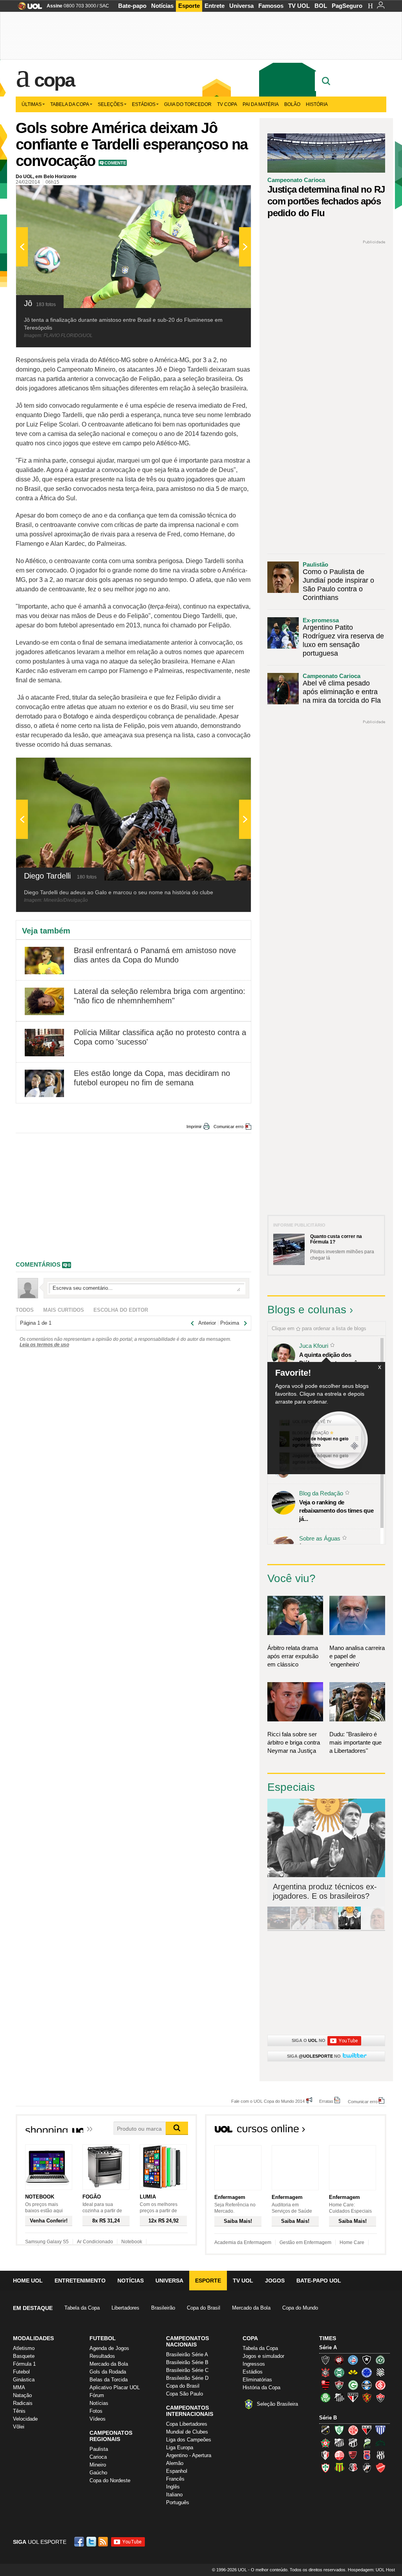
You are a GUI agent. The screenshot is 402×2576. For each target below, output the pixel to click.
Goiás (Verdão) (353, 2385)
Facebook (80, 2542)
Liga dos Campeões (189, 2440)
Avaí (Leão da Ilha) (380, 2430)
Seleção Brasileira (277, 2404)
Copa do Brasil (204, 2308)
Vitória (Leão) (380, 2397)
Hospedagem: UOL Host (371, 2570)
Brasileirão (163, 2308)
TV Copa (227, 104)
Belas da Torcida (109, 2380)
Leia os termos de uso (44, 1345)
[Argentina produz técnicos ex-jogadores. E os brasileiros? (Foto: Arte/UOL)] (349, 1928)
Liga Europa (180, 2447)
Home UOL (28, 2281)
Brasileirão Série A (187, 2354)
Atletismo (24, 2348)
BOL (321, 6)
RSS (104, 2542)
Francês (175, 2479)
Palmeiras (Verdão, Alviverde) (325, 2397)
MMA (19, 2387)
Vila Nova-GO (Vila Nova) (380, 2468)
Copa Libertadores (187, 2424)
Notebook (132, 2242)
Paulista (99, 2449)
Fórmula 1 (24, 2364)
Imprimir (194, 1127)
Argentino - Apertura (189, 2455)
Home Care (352, 2242)
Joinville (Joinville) (325, 2455)
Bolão (292, 104)
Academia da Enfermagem (243, 2242)
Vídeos (98, 2419)
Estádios (144, 104)
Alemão (175, 2463)
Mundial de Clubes (187, 2432)
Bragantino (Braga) (339, 2443)
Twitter (92, 2542)
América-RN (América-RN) (353, 2430)
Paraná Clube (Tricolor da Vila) (367, 2455)
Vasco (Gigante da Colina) (367, 2468)
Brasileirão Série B (187, 2362)
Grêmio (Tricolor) (367, 2385)
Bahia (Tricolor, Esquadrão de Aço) (353, 2360)
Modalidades (33, 2338)
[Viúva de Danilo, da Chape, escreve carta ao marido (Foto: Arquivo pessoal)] (326, 1928)
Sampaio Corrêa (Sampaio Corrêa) (339, 2468)
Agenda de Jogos (109, 2348)
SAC (104, 6)
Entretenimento (80, 2281)
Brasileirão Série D (187, 2378)
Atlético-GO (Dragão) (367, 2430)
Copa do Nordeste (110, 2480)
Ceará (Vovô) (353, 2443)
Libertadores (125, 2308)
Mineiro (98, 2465)
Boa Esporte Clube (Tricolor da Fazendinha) (325, 2443)
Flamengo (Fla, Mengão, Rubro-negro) (325, 2385)
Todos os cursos (360, 2131)
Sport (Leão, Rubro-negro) (367, 2397)
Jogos (275, 2281)
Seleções (111, 104)
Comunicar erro (228, 1127)
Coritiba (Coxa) (339, 2372)
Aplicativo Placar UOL (115, 2387)
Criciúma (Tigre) (353, 2372)
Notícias (162, 6)
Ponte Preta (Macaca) (380, 2455)
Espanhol (177, 2471)
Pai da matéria (261, 104)
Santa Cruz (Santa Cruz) (353, 2468)
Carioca (98, 2457)
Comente (115, 163)
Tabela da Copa (70, 104)
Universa (241, 6)
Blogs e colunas (307, 1310)
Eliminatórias (257, 2380)
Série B (328, 2418)
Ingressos (254, 2364)
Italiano (174, 2495)
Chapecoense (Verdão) (380, 2360)
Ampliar (226, 195)
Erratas (326, 2101)
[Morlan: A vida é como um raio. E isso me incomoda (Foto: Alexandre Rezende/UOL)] (373, 1928)
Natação (22, 2395)
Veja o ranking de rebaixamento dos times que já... (336, 1510)
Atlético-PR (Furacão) (339, 2360)
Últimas (32, 104)
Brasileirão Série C (187, 2370)
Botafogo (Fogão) (367, 2360)
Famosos (271, 6)
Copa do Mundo (300, 2308)
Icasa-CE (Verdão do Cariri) (380, 2443)
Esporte (189, 6)
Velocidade (25, 2419)
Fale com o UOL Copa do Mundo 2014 (268, 2101)
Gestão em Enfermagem (305, 2242)
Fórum (97, 2395)
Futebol (21, 2372)
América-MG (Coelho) (339, 2430)
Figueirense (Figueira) (380, 2372)
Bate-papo (132, 6)
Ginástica (24, 2380)
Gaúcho (98, 2473)
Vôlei (19, 2427)
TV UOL (299, 6)
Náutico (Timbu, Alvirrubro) (339, 2455)
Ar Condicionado (95, 2242)
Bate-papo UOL (319, 2281)
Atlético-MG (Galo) (325, 2360)
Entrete (215, 6)
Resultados (102, 2356)
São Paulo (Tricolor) (353, 2397)
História (317, 104)
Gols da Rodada (108, 2372)
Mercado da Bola (251, 2308)
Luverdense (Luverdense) (367, 2443)
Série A (328, 2347)
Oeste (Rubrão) (353, 2455)
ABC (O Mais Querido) (325, 2430)
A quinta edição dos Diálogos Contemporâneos (334, 1359)
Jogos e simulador (263, 2356)
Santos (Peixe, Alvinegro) (339, 2397)
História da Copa (261, 2387)
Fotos (96, 2411)
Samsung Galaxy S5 (47, 2242)
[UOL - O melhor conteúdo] (28, 8)
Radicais (23, 2403)
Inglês (173, 2487)
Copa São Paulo (185, 2394)
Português (178, 2502)
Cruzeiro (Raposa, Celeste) (367, 2372)
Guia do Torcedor (188, 104)
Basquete (24, 2356)
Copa (54, 80)
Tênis (19, 2411)
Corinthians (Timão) (325, 2372)
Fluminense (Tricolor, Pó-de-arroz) (339, 2385)
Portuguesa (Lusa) (325, 2468)
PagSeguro (347, 6)
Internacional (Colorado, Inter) (380, 2385)
